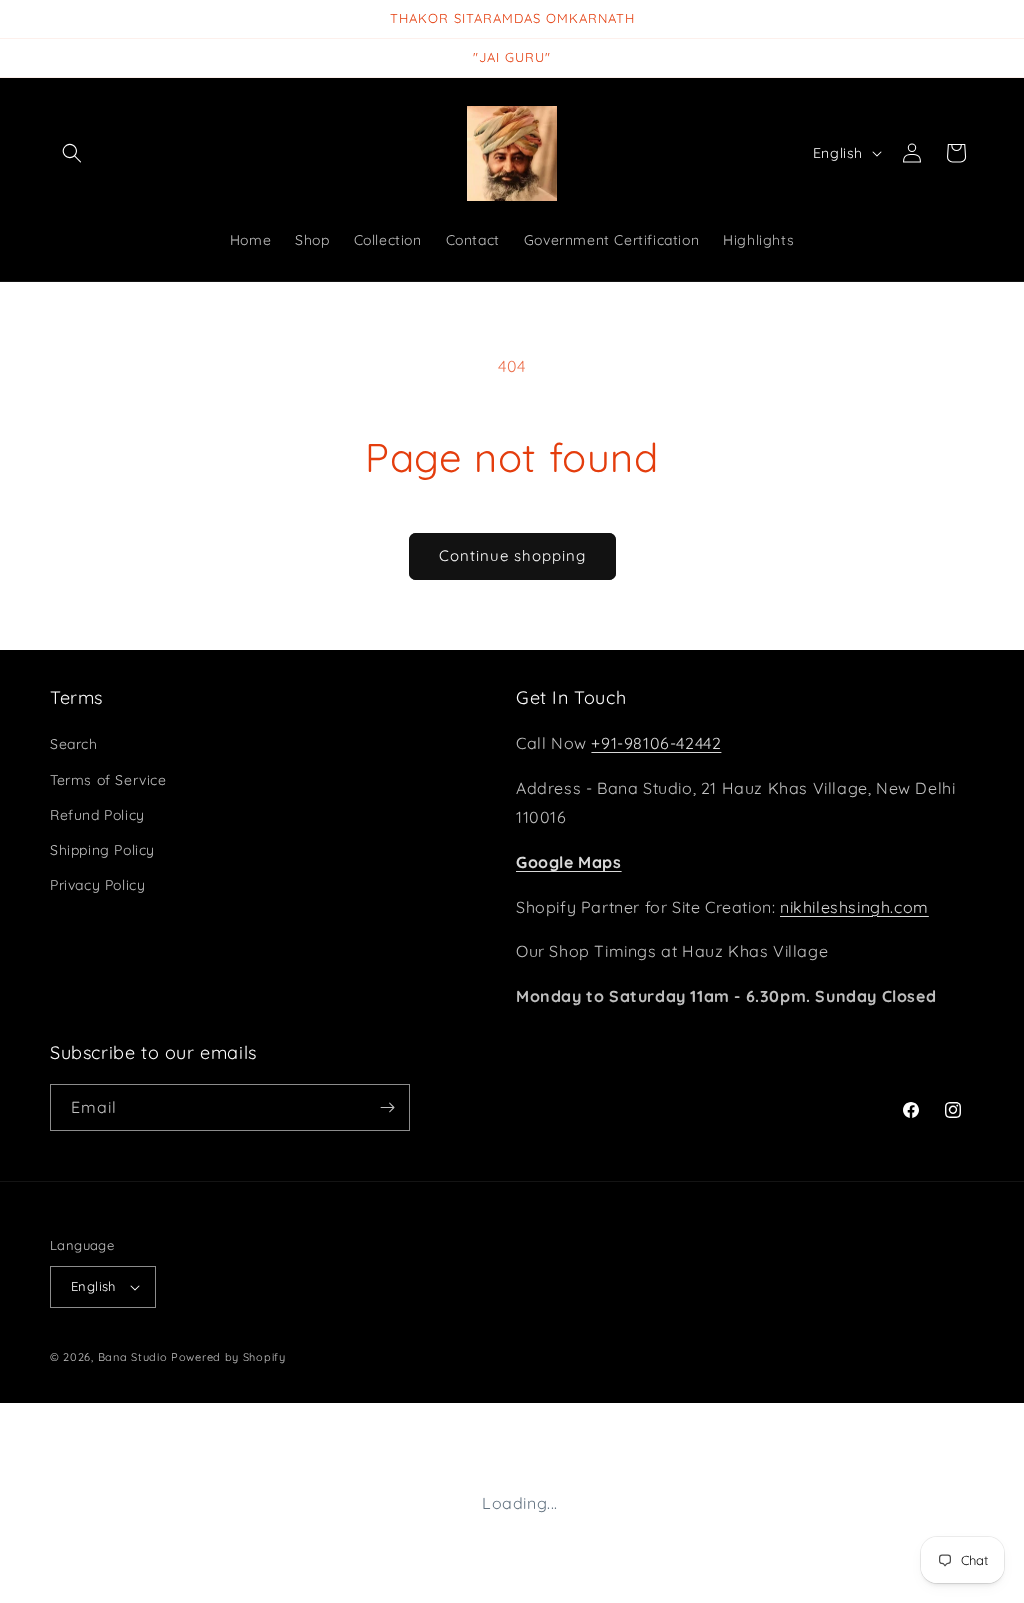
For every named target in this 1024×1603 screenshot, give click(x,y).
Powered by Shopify (228, 1357)
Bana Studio (133, 1357)
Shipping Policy (102, 850)
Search (74, 744)
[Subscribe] (387, 1107)
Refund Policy (97, 815)
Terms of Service (108, 780)
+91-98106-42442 (656, 743)
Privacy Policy (97, 885)
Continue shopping (512, 555)
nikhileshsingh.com (854, 907)
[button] (72, 153)
